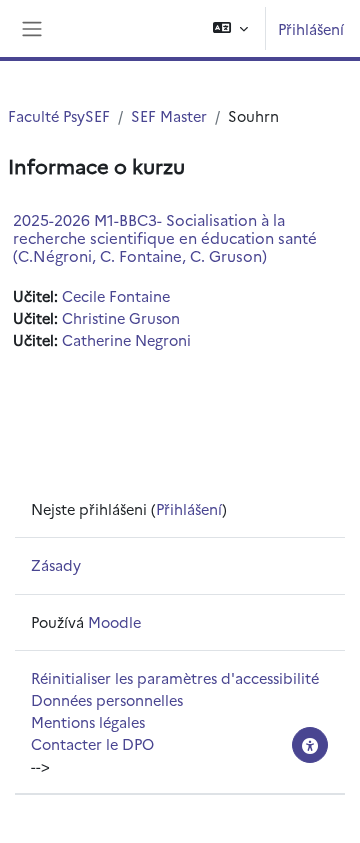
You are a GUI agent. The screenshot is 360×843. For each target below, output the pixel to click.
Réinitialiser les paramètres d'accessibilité (175, 677)
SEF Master (169, 115)
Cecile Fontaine (116, 295)
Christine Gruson (121, 317)
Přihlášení (311, 28)
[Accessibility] (310, 745)
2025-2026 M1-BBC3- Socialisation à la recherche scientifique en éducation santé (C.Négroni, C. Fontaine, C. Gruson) (165, 237)
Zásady (56, 564)
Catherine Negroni (126, 339)
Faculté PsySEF (59, 115)
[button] (230, 28)
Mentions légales (88, 721)
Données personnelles (107, 699)
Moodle (114, 621)
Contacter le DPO (92, 743)
